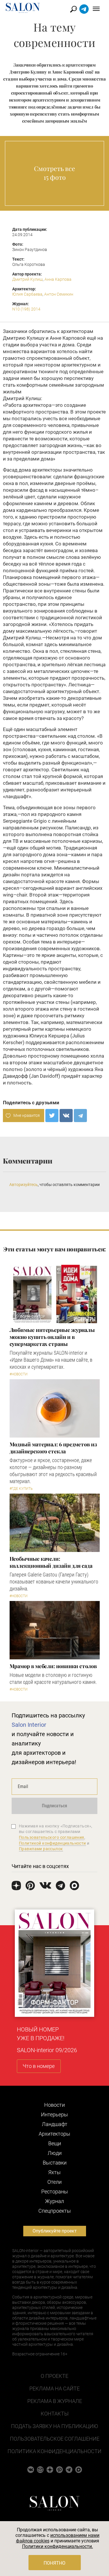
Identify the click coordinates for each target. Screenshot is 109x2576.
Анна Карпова (58, 279)
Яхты (54, 2172)
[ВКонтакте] (66, 1116)
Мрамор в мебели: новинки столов (53, 1666)
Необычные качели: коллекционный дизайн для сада (51, 1562)
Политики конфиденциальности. (58, 2546)
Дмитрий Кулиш (27, 279)
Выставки (55, 2163)
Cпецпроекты (55, 2211)
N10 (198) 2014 (26, 309)
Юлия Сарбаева (27, 294)
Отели (54, 2182)
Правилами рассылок (41, 1849)
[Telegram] (80, 1116)
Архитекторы (54, 2134)
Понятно (54, 2563)
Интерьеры (54, 2114)
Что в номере (39, 2066)
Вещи (55, 2143)
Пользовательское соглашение (55, 2439)
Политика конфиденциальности (54, 2451)
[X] (52, 1116)
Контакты (55, 2414)
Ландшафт (55, 2124)
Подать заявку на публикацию (54, 2426)
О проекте (54, 2376)
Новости (54, 2105)
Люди (55, 2153)
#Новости (19, 1374)
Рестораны (55, 2192)
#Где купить (21, 1489)
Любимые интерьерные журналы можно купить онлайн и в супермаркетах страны (52, 1337)
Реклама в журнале (55, 2401)
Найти (74, 9)
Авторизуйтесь (24, 1185)
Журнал (54, 2201)
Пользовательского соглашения (52, 1837)
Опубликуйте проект (55, 2231)
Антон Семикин (59, 294)
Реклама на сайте (54, 2388)
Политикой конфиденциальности (52, 1843)
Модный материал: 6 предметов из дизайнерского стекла (53, 1448)
